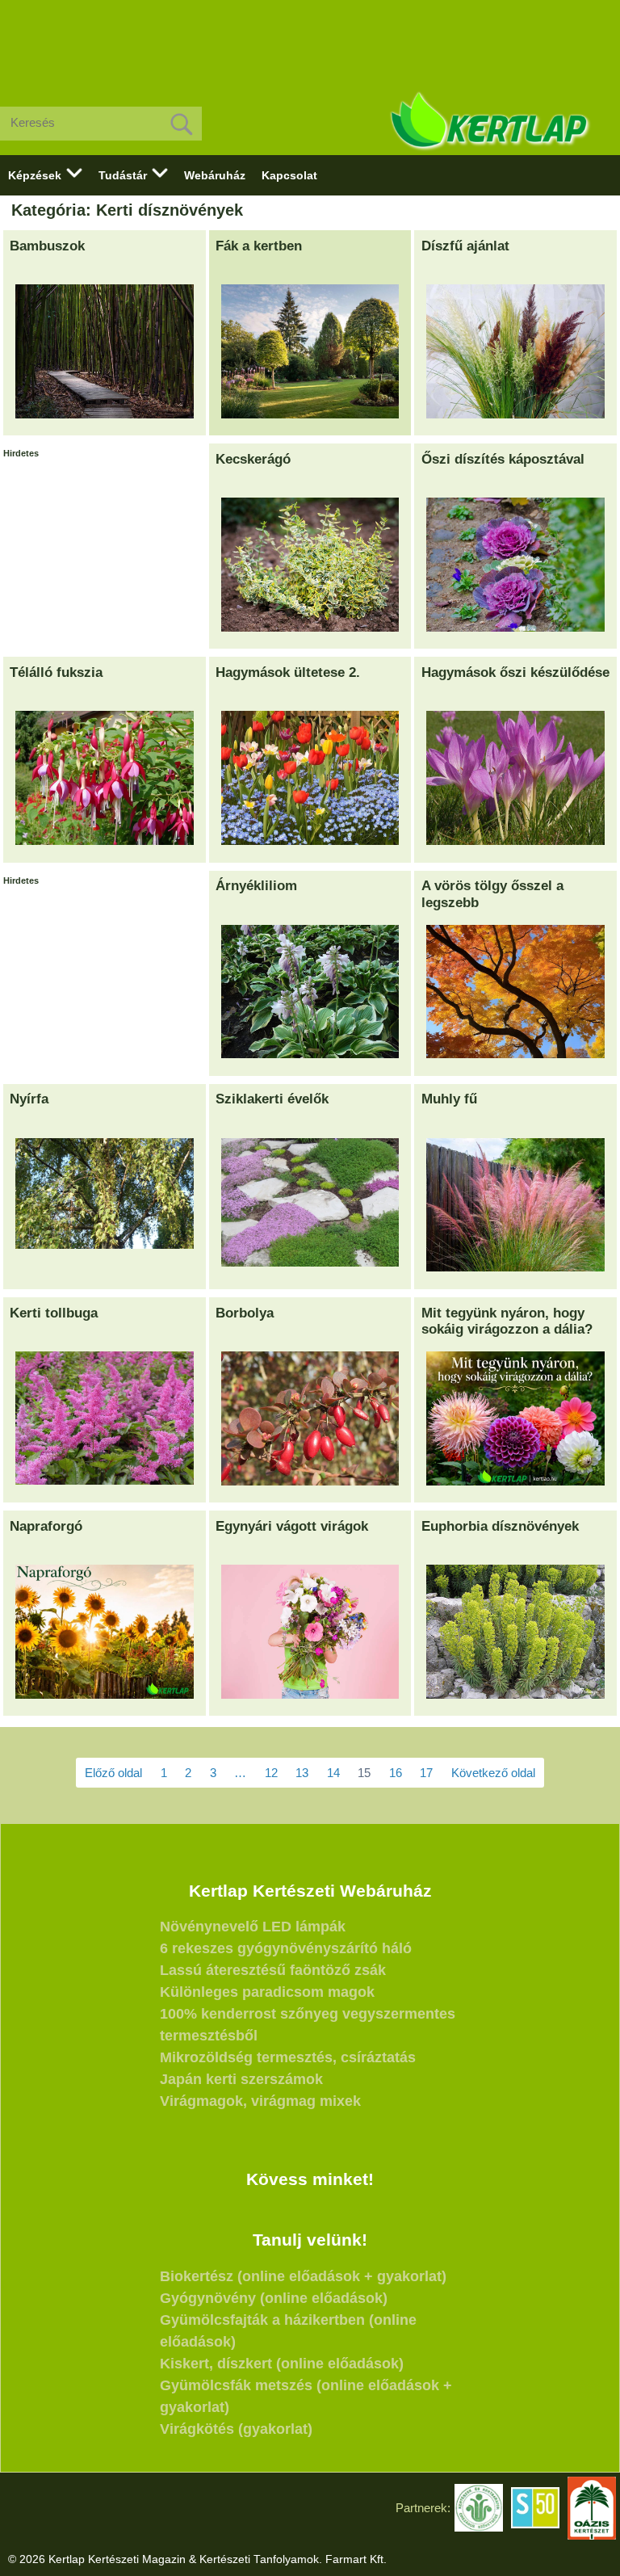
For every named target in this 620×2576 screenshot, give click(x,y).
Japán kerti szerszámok (241, 2079)
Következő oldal (493, 1773)
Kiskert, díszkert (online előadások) (282, 2364)
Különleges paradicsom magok (267, 1992)
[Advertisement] (310, 40)
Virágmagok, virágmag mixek (260, 2101)
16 (396, 1773)
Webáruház (215, 175)
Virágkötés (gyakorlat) (236, 2429)
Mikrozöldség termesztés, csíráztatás (288, 2057)
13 (302, 1773)
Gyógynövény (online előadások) (274, 2298)
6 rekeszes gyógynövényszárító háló (286, 1948)
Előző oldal (113, 1773)
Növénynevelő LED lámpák (253, 1927)
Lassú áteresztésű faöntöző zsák (273, 1970)
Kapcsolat (289, 175)
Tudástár (123, 175)
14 (333, 1773)
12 (271, 1773)
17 (426, 1773)
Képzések (35, 175)
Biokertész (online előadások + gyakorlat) (303, 2276)
